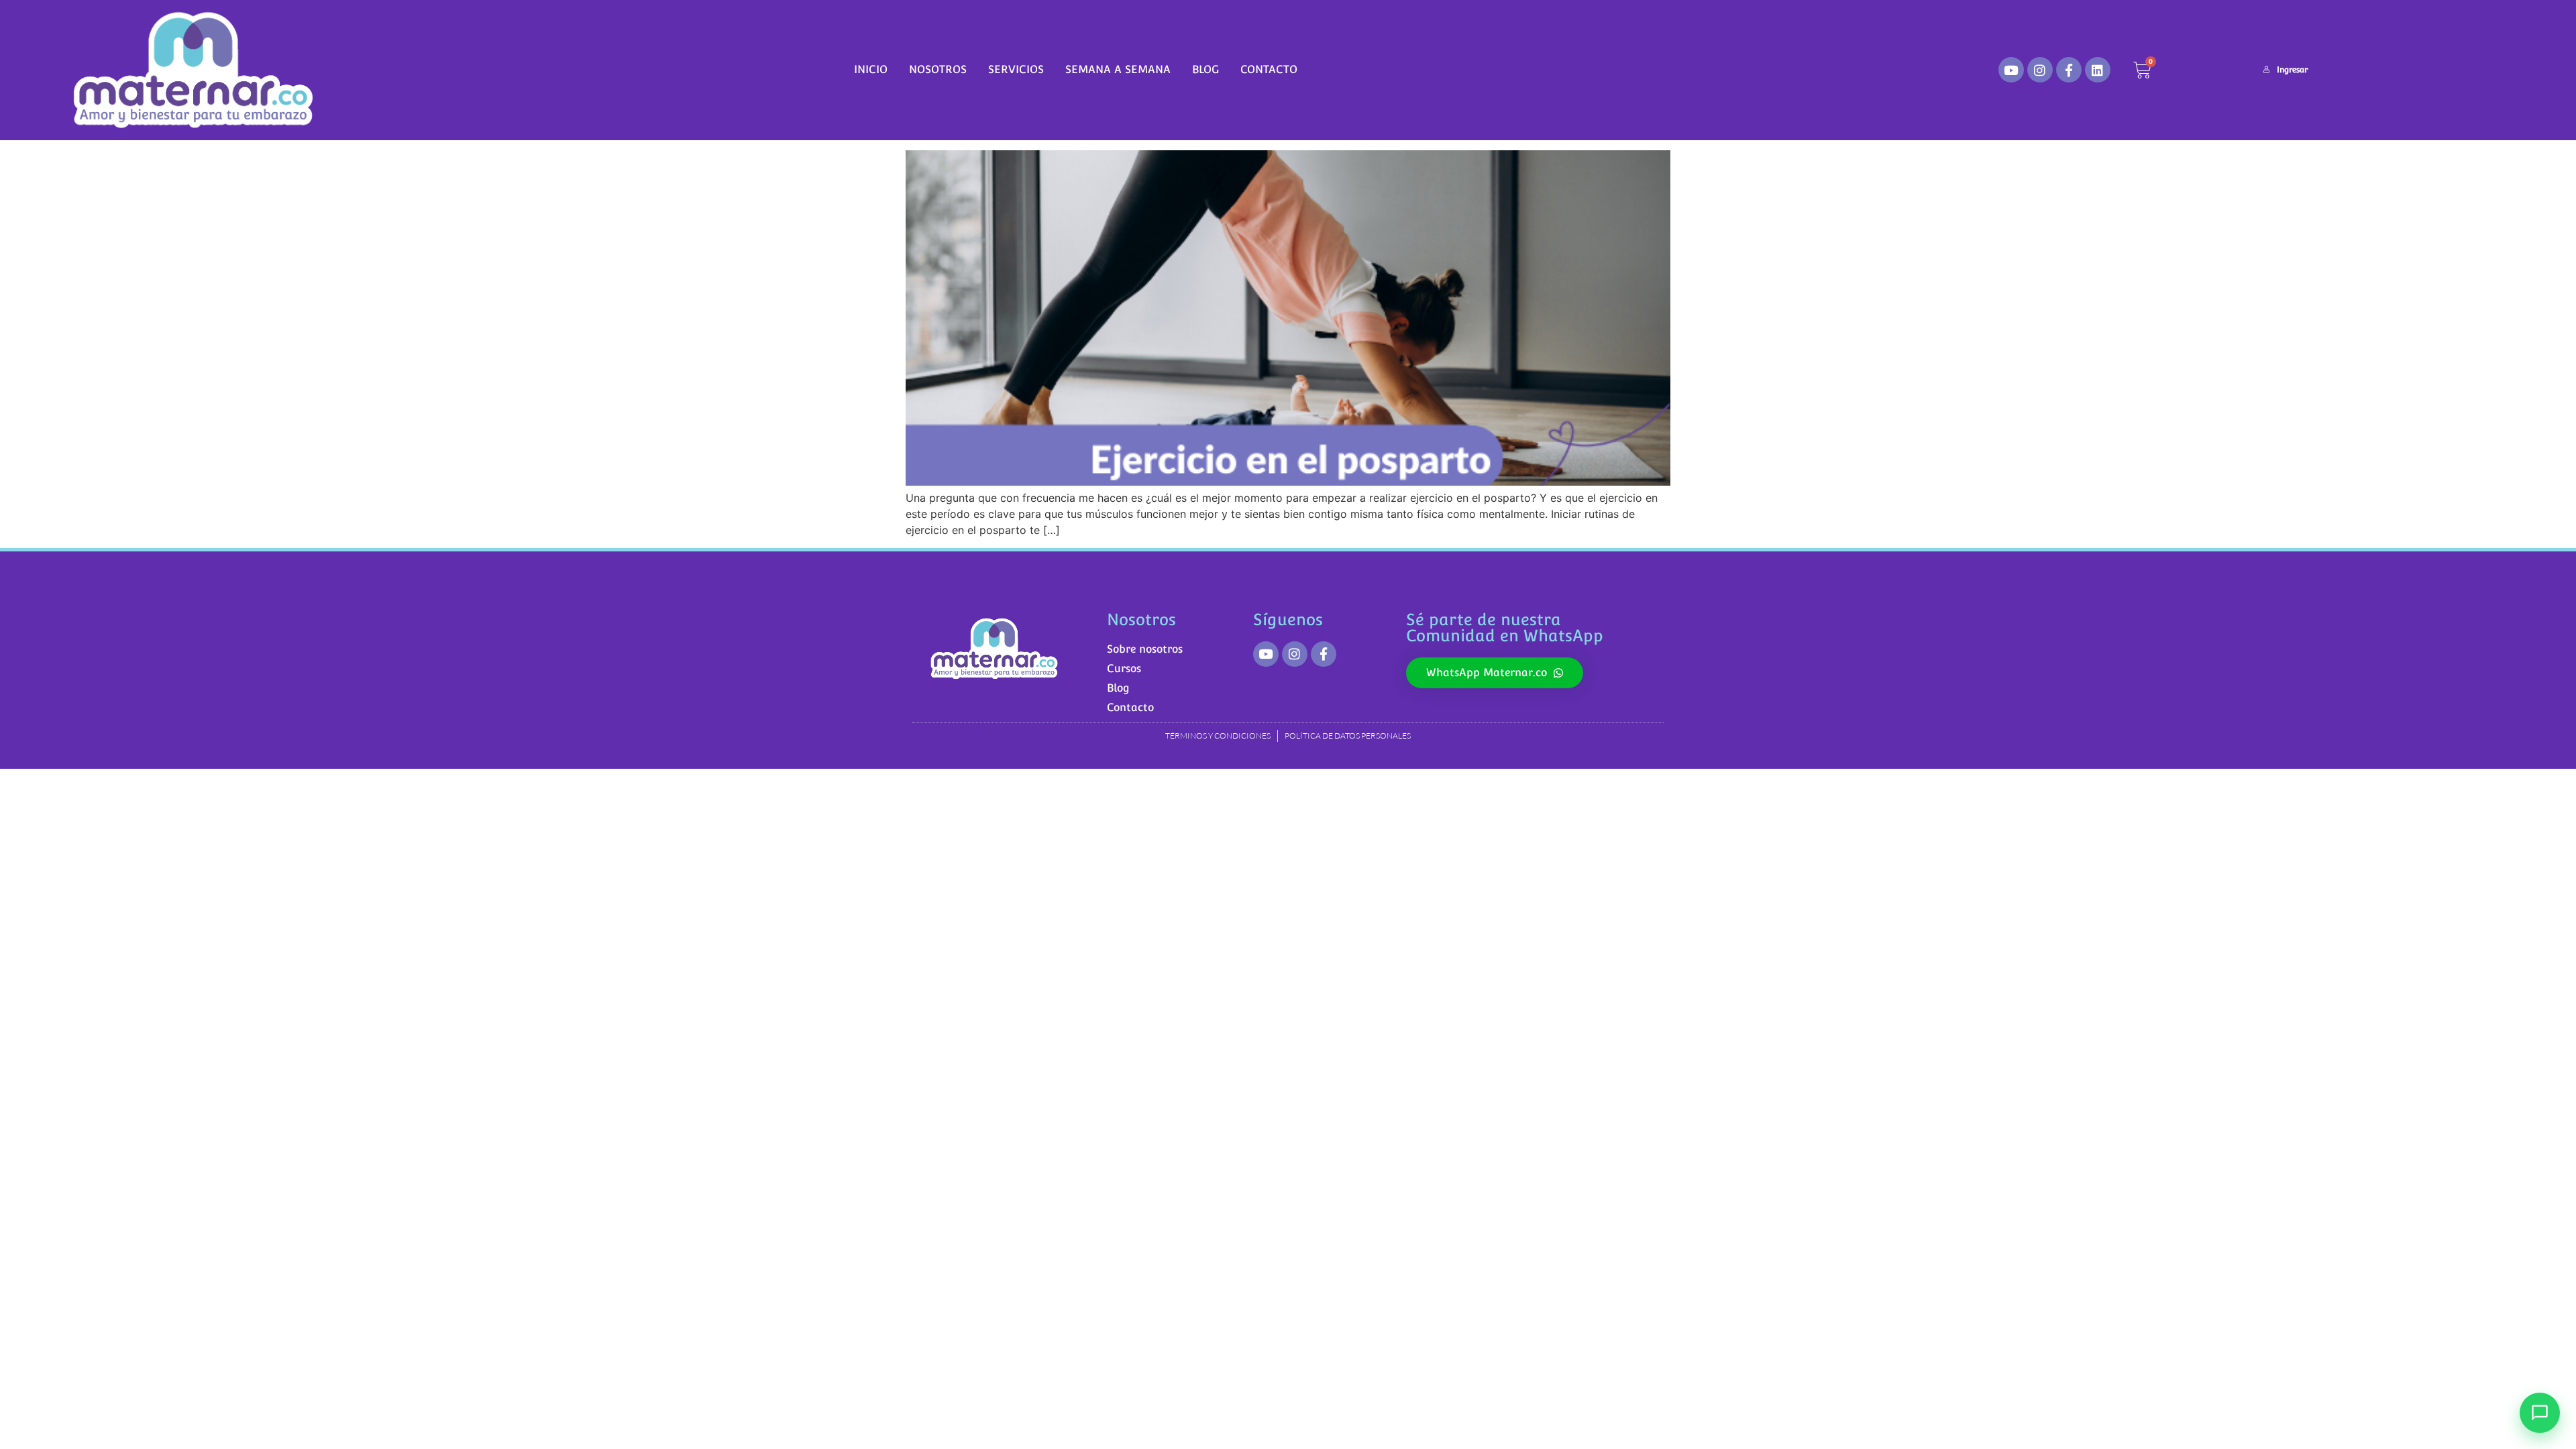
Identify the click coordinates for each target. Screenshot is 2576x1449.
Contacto (1269, 69)
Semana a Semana (1118, 69)
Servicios (1016, 69)
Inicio (871, 69)
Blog (1205, 69)
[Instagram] (2040, 70)
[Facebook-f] (2069, 70)
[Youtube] (2011, 70)
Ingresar (2292, 70)
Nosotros (938, 69)
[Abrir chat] (2540, 1413)
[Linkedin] (2098, 70)
